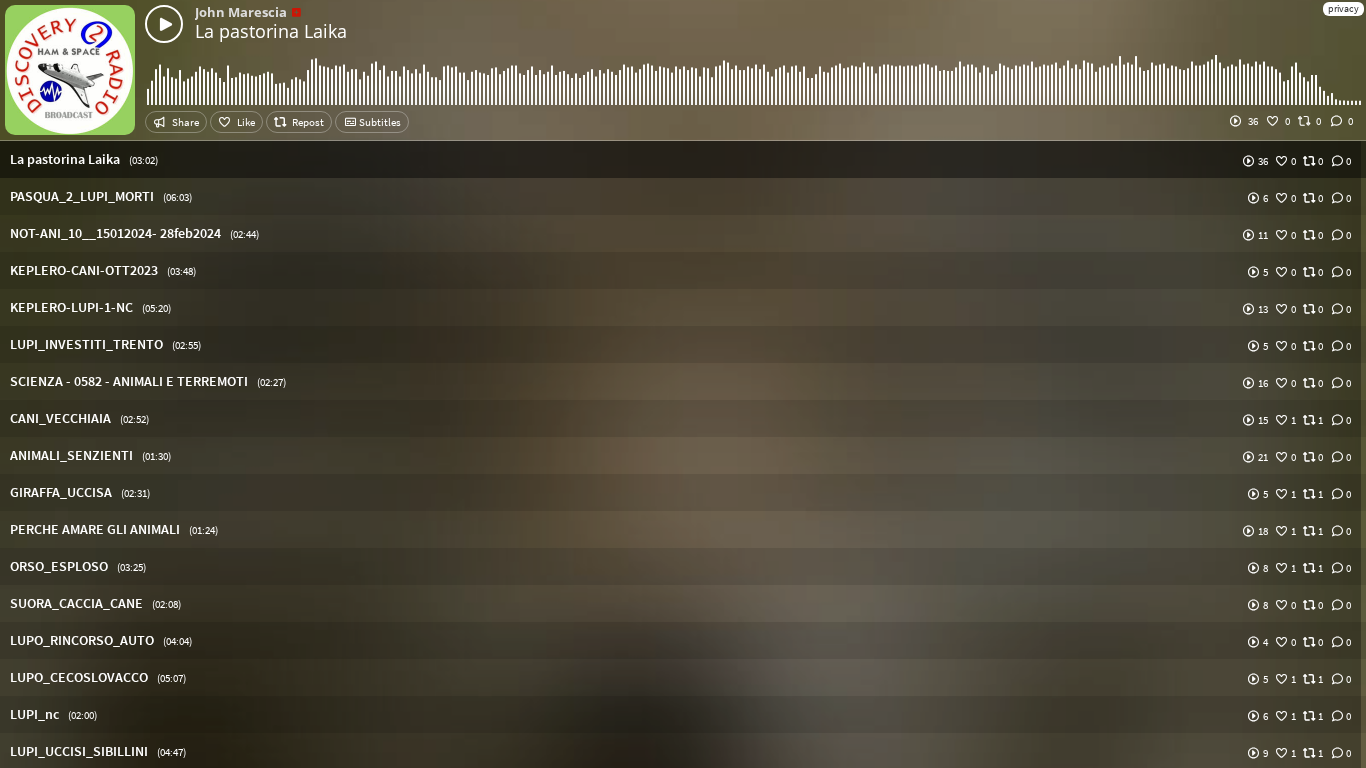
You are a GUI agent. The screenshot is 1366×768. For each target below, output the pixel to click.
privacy (1343, 8)
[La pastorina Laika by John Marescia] (164, 24)
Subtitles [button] (379, 122)
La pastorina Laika (271, 31)
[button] (683, 159)
